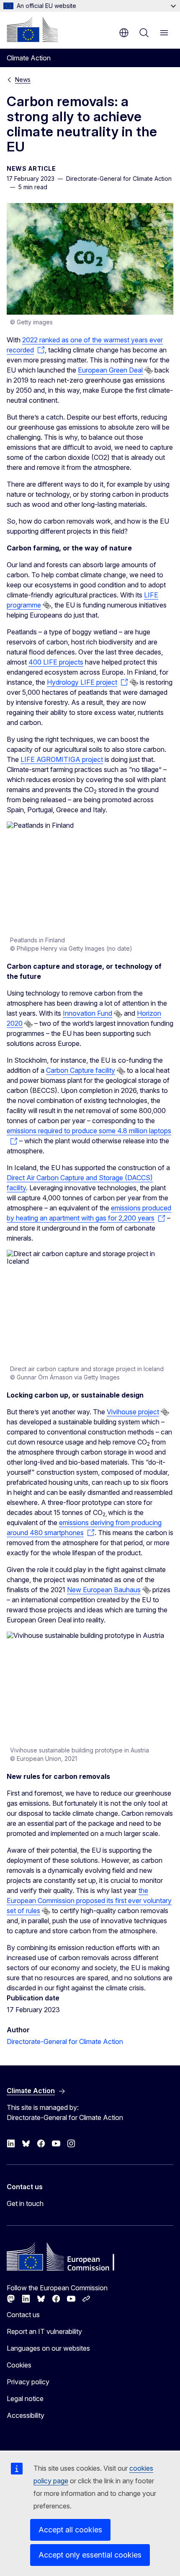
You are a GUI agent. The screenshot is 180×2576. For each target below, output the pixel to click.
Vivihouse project (133, 1412)
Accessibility (26, 2415)
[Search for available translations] (149, 370)
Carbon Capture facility (81, 1070)
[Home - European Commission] (32, 29)
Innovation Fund (87, 1013)
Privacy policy (28, 2382)
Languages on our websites (48, 2348)
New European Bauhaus (104, 1590)
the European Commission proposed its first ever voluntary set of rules (89, 1901)
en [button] (124, 33)
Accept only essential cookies (90, 2555)
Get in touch (25, 2203)
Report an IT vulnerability (44, 2331)
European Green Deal (110, 370)
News (23, 80)
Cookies (19, 2365)
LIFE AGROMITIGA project (62, 759)
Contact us (23, 2315)
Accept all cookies (70, 2530)
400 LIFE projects (56, 662)
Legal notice (25, 2399)
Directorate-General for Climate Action (65, 2042)
